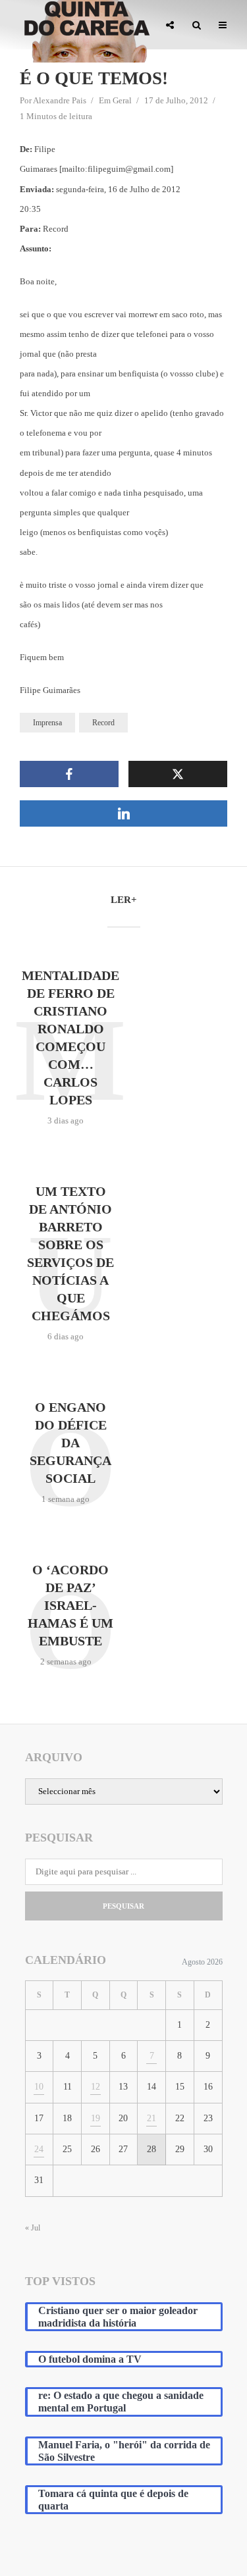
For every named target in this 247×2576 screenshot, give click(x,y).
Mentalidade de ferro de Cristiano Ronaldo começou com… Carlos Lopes (70, 1038)
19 (96, 2118)
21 (151, 2118)
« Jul (33, 2228)
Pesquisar (123, 1906)
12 (96, 2087)
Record (103, 723)
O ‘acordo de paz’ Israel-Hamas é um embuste (70, 1605)
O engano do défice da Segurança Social (70, 1443)
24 (39, 2149)
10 (39, 2087)
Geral (122, 100)
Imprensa (47, 723)
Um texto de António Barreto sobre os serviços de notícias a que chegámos (70, 1253)
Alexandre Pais (60, 100)
